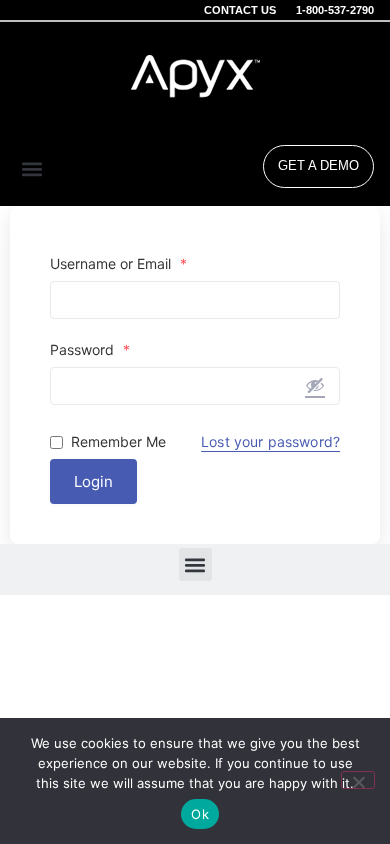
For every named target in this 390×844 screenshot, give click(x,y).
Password (90, 350)
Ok (200, 814)
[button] (32, 168)
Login (93, 481)
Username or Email (118, 264)
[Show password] (315, 385)
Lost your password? (270, 442)
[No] (358, 780)
